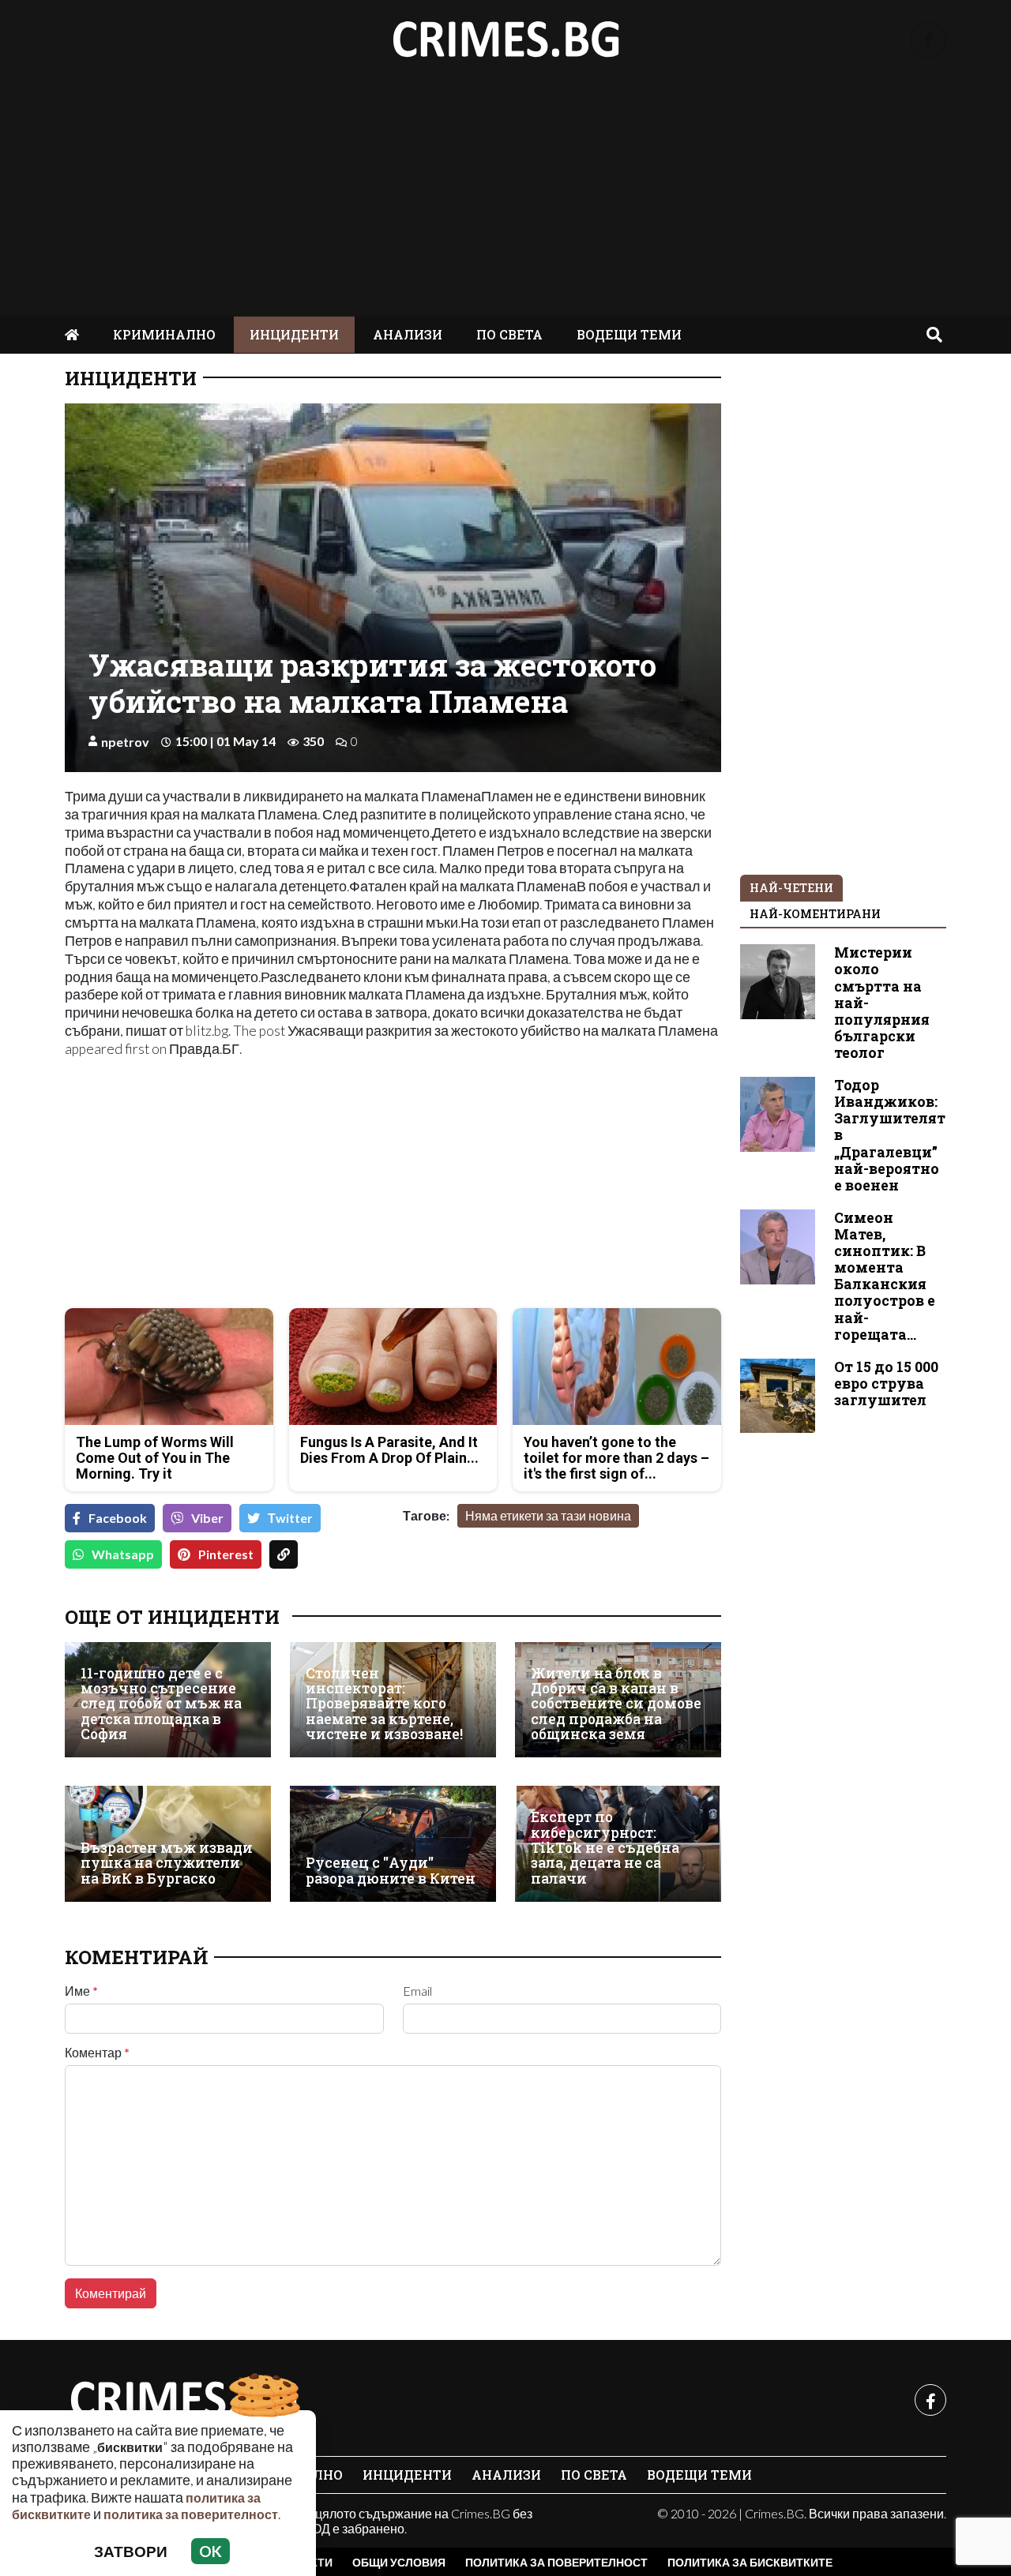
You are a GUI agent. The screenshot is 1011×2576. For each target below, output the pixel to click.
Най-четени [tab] (791, 888)
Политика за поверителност (556, 2562)
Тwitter (290, 1518)
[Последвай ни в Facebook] (928, 40)
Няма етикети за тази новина (548, 1515)
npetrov (125, 742)
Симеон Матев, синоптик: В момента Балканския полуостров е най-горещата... (885, 1276)
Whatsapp (123, 1554)
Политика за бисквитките (750, 2562)
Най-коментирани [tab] (815, 914)
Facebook (118, 1518)
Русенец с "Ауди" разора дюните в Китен (391, 1871)
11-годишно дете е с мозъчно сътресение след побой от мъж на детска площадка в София (161, 1704)
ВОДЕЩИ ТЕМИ (629, 334)
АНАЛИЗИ (408, 334)
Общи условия (399, 2562)
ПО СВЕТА (509, 334)
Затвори (131, 2551)
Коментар (97, 2053)
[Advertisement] (505, 198)
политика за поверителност (191, 2514)
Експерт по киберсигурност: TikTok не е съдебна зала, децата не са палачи (605, 1848)
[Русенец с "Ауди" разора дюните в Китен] (393, 1844)
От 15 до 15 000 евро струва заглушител (886, 1384)
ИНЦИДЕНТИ (294, 334)
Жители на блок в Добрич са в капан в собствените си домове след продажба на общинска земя (616, 1704)
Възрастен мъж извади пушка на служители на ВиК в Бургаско (167, 1863)
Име (81, 1991)
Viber (207, 1518)
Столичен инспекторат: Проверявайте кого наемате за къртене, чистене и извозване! (384, 1704)
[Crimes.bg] (183, 2400)
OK (210, 2551)
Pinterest (226, 1554)
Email (417, 1991)
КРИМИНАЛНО (164, 334)
